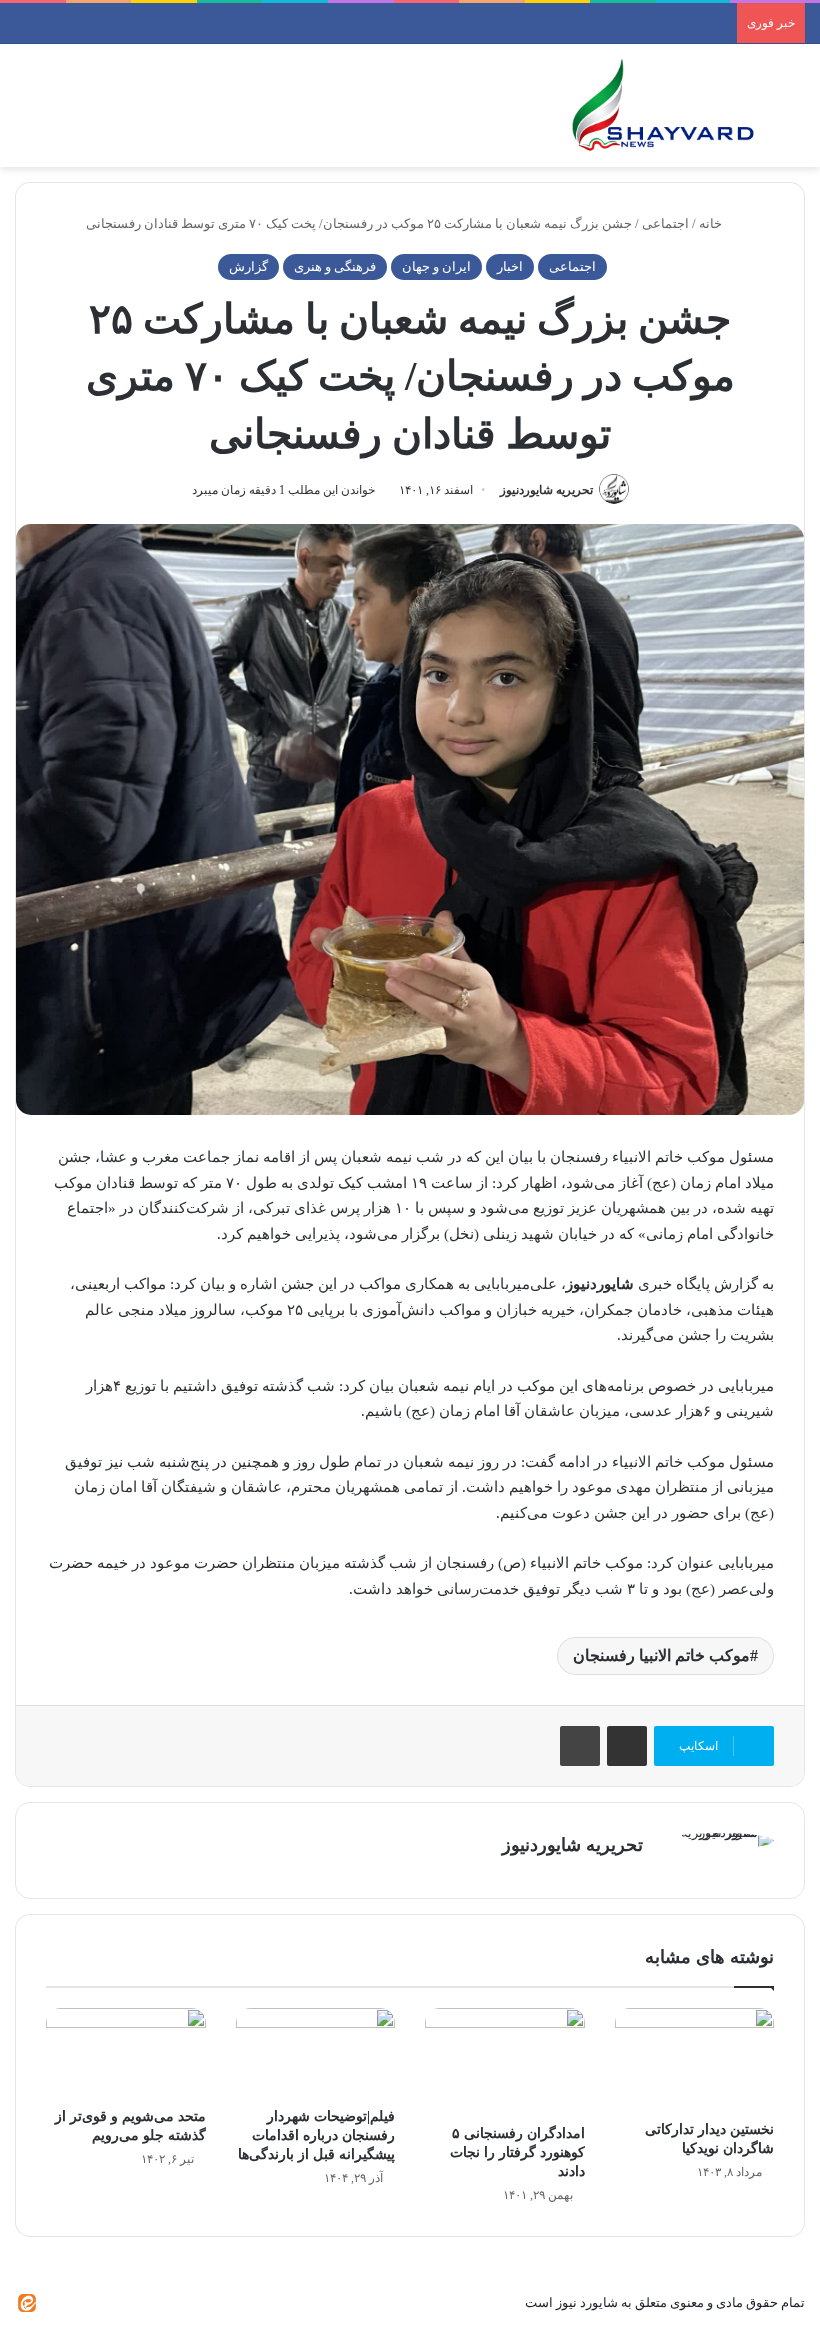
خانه (712, 223)
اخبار (510, 266)
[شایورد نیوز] (662, 105)
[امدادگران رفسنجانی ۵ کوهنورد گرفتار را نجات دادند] (505, 2061)
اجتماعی (665, 223)
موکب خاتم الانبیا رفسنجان (661, 1655)
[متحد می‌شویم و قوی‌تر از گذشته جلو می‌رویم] (126, 2053)
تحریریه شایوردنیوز (546, 490)
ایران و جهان (436, 266)
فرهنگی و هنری (335, 266)
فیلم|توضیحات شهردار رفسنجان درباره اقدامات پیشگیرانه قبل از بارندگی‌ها (316, 2135)
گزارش (248, 266)
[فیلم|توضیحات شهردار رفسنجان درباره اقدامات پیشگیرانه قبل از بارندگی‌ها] (316, 2053)
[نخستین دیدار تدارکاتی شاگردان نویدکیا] (695, 2059)
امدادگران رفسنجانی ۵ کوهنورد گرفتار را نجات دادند (517, 2152)
